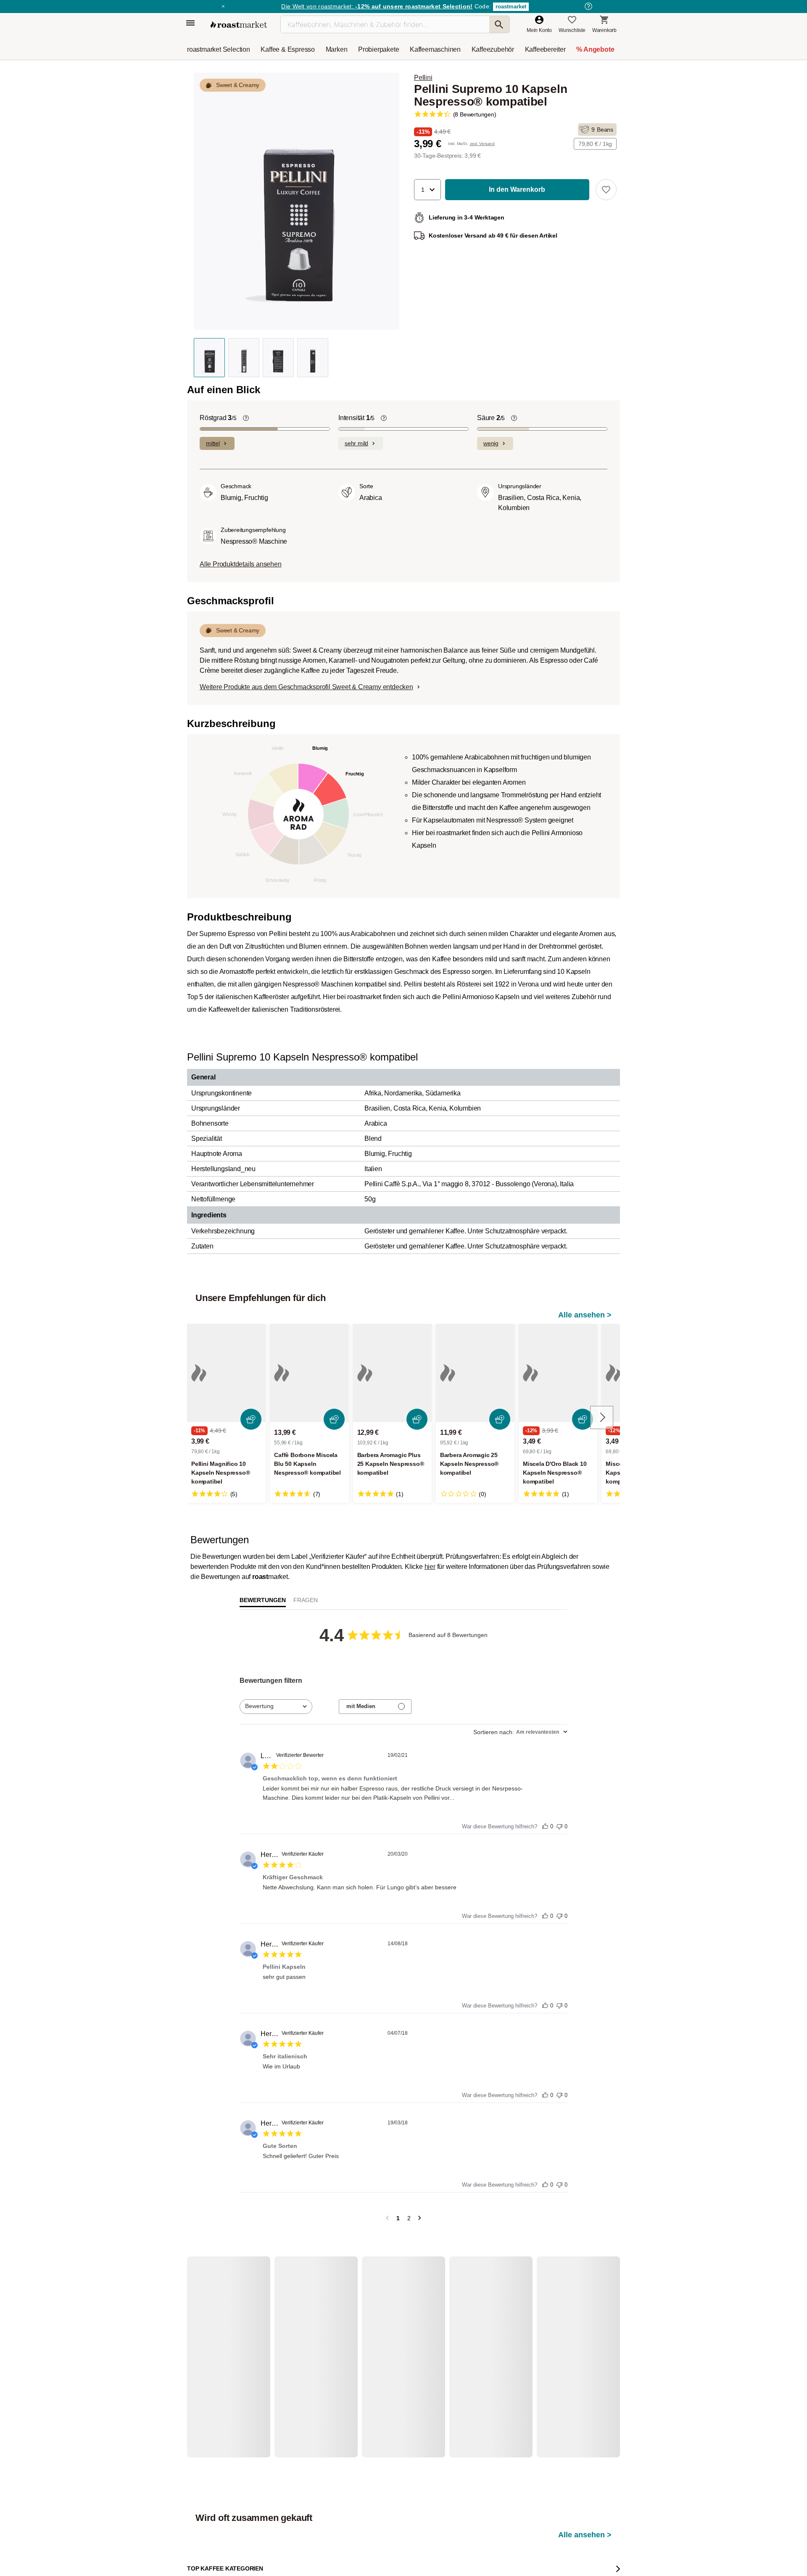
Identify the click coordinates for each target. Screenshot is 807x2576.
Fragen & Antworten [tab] (306, 1602)
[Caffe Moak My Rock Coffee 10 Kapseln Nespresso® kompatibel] (558, 2356)
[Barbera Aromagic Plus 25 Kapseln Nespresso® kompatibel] (392, 1373)
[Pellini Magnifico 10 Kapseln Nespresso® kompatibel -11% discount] (226, 1373)
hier (430, 1567)
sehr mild (356, 443)
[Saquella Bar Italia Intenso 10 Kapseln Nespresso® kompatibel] (226, 2356)
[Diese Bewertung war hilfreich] (545, 1824)
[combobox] (276, 1707)
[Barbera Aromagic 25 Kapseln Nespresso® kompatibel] (475, 1373)
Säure (491, 418)
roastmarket (511, 7)
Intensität (356, 418)
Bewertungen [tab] (263, 1600)
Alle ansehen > (585, 1315)
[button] (427, 190)
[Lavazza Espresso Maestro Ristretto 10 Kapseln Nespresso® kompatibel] (392, 2356)
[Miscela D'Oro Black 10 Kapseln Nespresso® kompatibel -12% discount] (558, 1373)
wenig (491, 443)
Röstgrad (218, 418)
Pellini (423, 78)
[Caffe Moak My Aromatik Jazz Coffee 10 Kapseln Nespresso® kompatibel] (475, 2356)
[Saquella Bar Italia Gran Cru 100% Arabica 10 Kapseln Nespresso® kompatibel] (309, 2356)
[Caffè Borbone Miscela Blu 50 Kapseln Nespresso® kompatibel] (309, 1373)
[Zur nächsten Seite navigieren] (420, 2218)
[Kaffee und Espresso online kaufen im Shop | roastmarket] (239, 25)
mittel (213, 443)
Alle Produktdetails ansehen (241, 564)
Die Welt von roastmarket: (377, 6)
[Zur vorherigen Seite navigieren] (387, 2218)
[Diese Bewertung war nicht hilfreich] (559, 1824)
